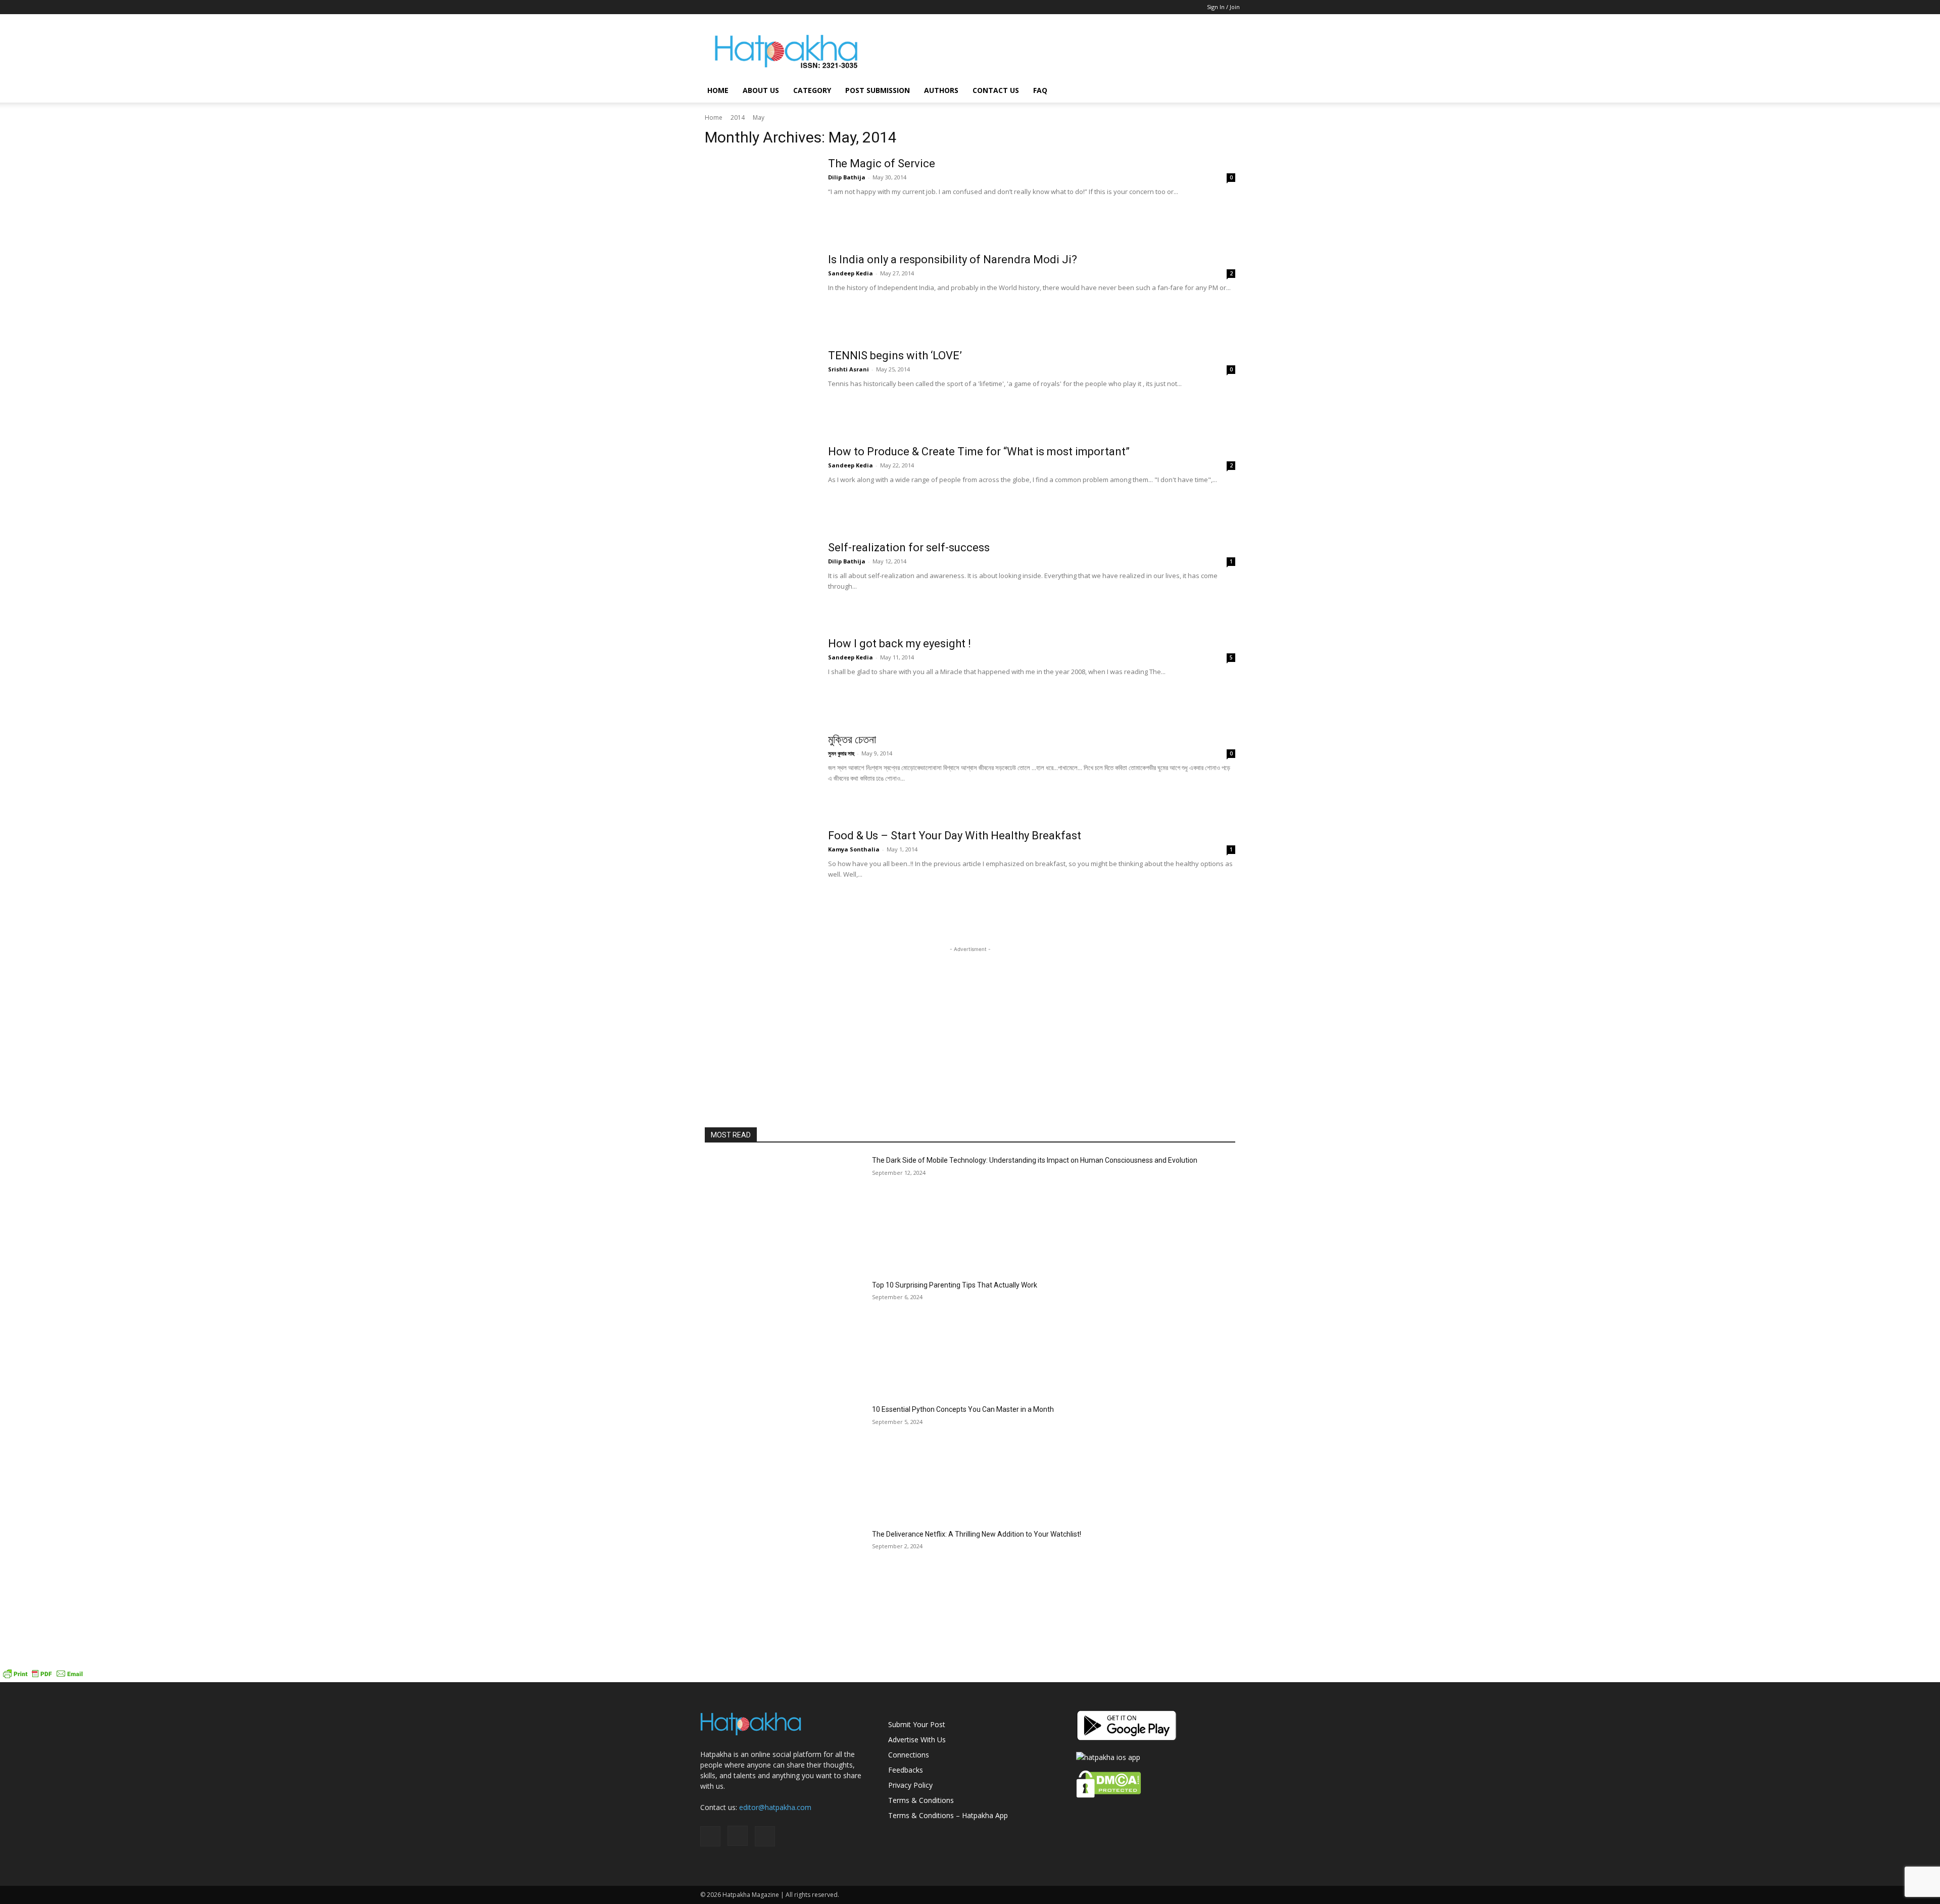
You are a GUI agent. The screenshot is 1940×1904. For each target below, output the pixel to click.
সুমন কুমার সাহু (841, 753)
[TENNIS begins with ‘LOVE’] (760, 387)
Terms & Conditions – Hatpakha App (948, 1815)
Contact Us (996, 90)
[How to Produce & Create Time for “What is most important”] (760, 483)
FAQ (1040, 90)
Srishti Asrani (848, 369)
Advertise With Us (917, 1740)
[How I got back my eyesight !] (760, 675)
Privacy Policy (910, 1785)
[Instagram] (724, 7)
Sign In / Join (1223, 7)
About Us (761, 90)
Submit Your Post (917, 1724)
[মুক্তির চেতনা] (760, 771)
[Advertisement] (1056, 51)
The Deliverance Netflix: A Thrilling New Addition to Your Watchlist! (977, 1534)
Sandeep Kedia (851, 273)
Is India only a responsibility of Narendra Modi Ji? (953, 259)
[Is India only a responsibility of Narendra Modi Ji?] (760, 291)
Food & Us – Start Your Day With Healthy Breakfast (955, 836)
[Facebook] (708, 7)
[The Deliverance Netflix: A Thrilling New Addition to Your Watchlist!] (784, 1585)
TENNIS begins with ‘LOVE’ (895, 355)
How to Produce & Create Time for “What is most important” (979, 451)
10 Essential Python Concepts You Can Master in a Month (963, 1409)
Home (718, 90)
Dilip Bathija (847, 177)
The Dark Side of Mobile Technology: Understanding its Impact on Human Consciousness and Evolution (1035, 1160)
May (759, 117)
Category (812, 90)
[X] (741, 7)
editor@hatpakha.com (775, 1807)
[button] (1228, 91)
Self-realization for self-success (909, 548)
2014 (738, 117)
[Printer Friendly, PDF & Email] (43, 1677)
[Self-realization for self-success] (760, 579)
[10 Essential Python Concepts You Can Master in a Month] (784, 1461)
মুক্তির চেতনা (852, 740)
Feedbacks (906, 1770)
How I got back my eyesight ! (900, 644)
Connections (909, 1755)
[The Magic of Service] (760, 195)
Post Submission (878, 90)
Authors (941, 90)
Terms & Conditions (921, 1800)
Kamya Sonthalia (854, 849)
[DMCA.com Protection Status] (1109, 1795)
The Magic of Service (882, 163)
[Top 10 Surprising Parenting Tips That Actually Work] (784, 1336)
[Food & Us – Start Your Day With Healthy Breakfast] (760, 867)
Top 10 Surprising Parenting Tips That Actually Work (955, 1285)
